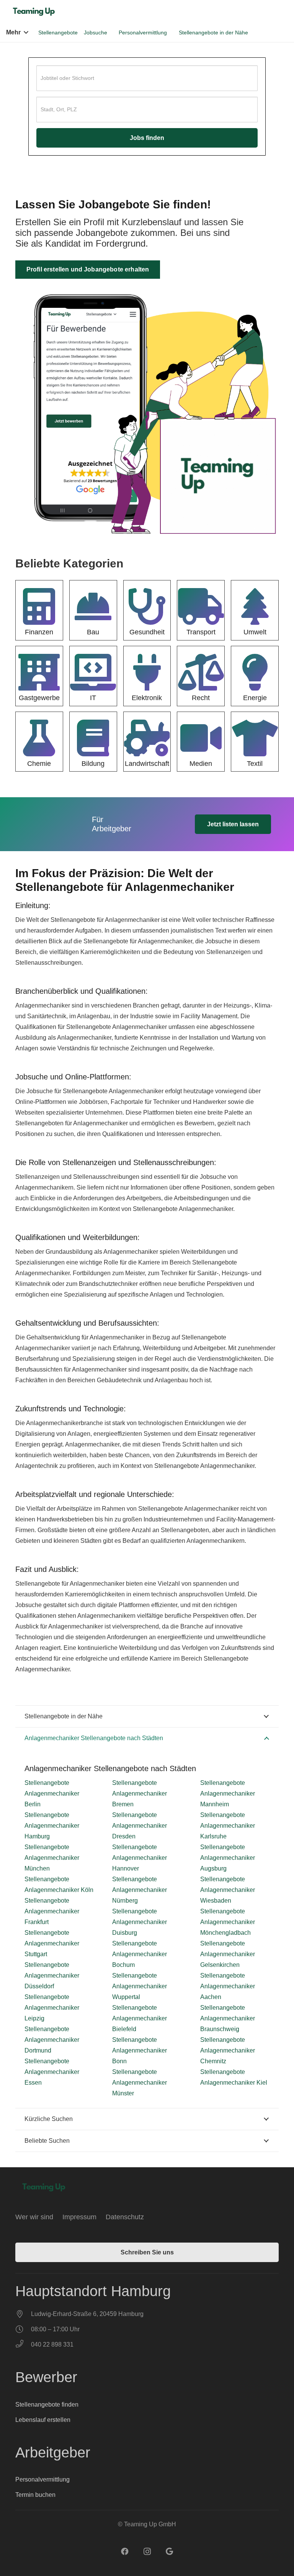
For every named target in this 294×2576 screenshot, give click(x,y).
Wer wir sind (34, 2217)
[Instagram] (147, 2552)
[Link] (35, 12)
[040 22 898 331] (23, 2345)
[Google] (169, 2552)
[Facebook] (125, 2552)
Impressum (79, 2217)
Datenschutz (125, 2217)
